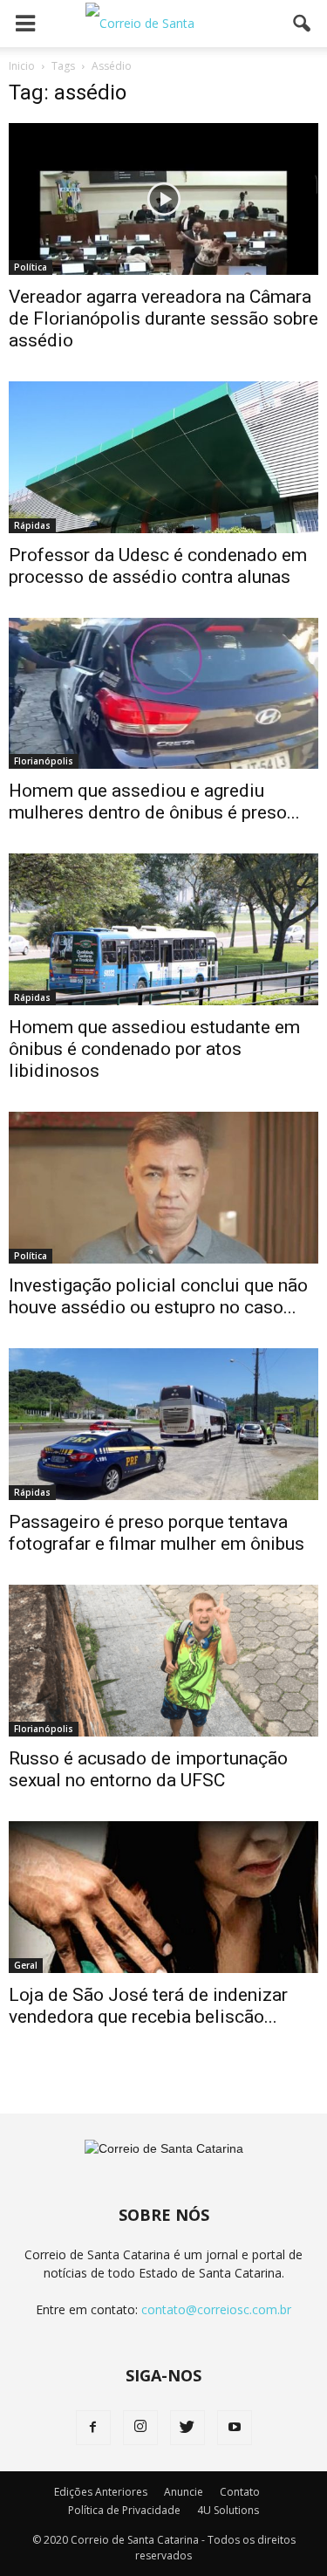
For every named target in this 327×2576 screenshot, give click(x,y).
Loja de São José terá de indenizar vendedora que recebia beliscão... (148, 2006)
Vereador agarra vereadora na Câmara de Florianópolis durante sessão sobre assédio (163, 319)
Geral (26, 1965)
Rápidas (32, 525)
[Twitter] (187, 2428)
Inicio (22, 66)
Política (31, 267)
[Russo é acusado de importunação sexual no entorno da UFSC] (163, 1661)
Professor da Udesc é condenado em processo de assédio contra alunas (158, 566)
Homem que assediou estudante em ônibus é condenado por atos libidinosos (154, 1049)
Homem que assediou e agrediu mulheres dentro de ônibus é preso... (154, 802)
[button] (303, 24)
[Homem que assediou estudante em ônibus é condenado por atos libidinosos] (163, 929)
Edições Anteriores (101, 2492)
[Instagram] (140, 2428)
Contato (240, 2492)
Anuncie (184, 2492)
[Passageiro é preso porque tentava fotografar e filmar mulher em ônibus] (163, 1424)
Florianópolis (44, 761)
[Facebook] (93, 2428)
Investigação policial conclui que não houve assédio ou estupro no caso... (158, 1296)
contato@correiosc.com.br (216, 2309)
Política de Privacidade (124, 2510)
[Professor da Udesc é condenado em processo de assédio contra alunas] (163, 457)
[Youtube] (235, 2428)
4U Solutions (228, 2510)
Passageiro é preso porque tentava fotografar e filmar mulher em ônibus (157, 1533)
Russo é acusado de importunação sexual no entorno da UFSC (148, 1769)
